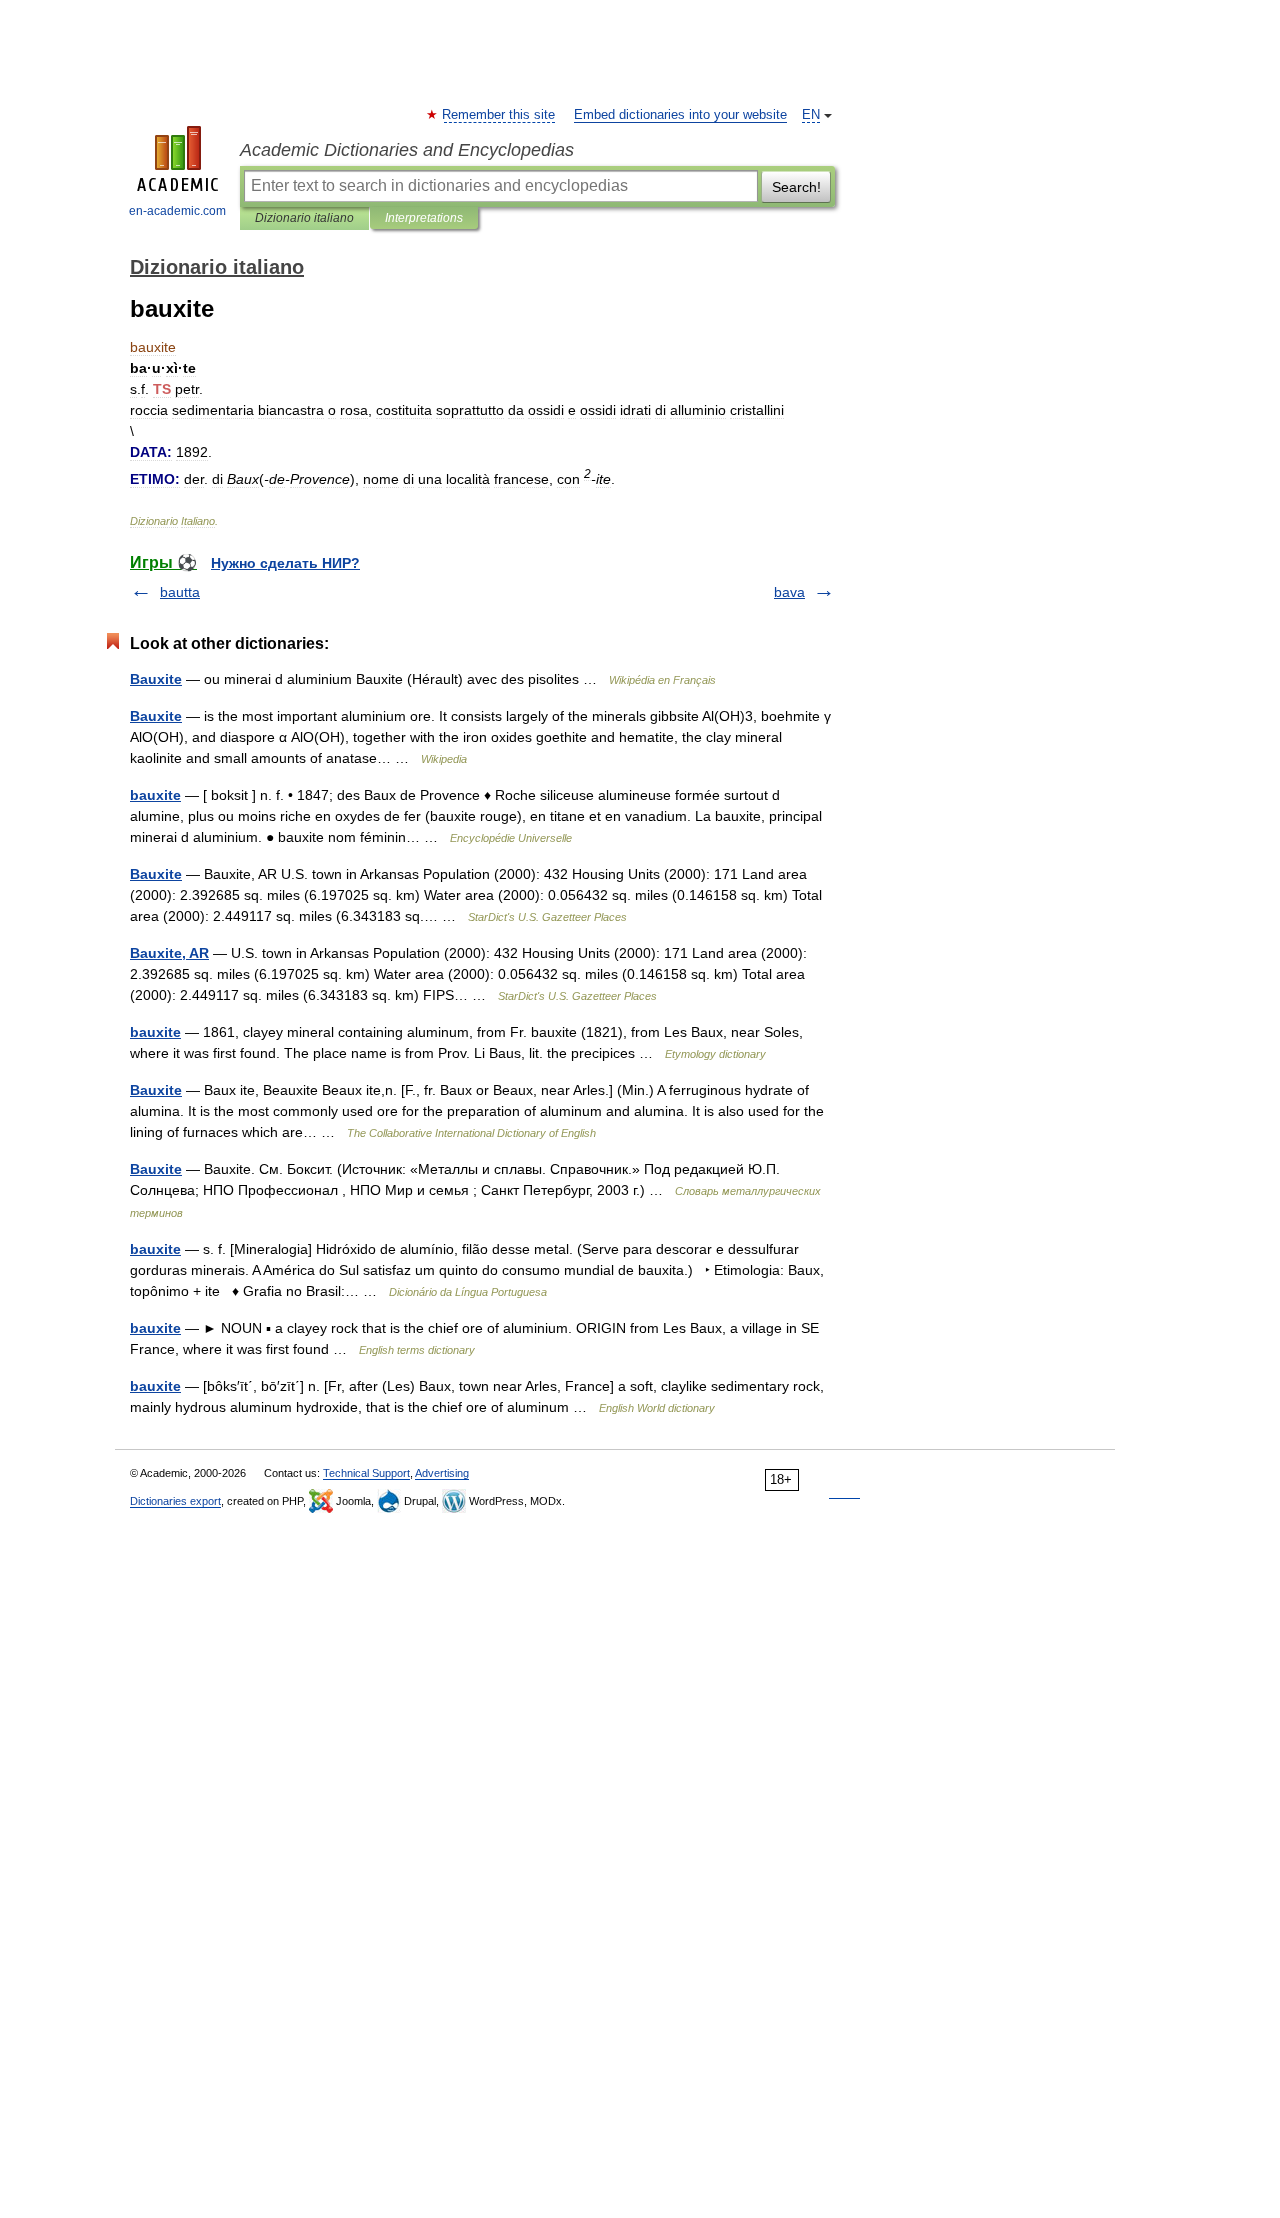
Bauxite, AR (169, 953)
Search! (796, 187)
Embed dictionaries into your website (680, 115)
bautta (180, 592)
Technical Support (366, 1473)
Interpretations (424, 218)
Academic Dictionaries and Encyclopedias (407, 150)
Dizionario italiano (304, 218)
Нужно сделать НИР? (285, 563)
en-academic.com (177, 211)
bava (789, 592)
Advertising (442, 1473)
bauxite (155, 795)
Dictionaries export (175, 1501)
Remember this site (499, 115)
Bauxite (156, 679)
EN (811, 115)
